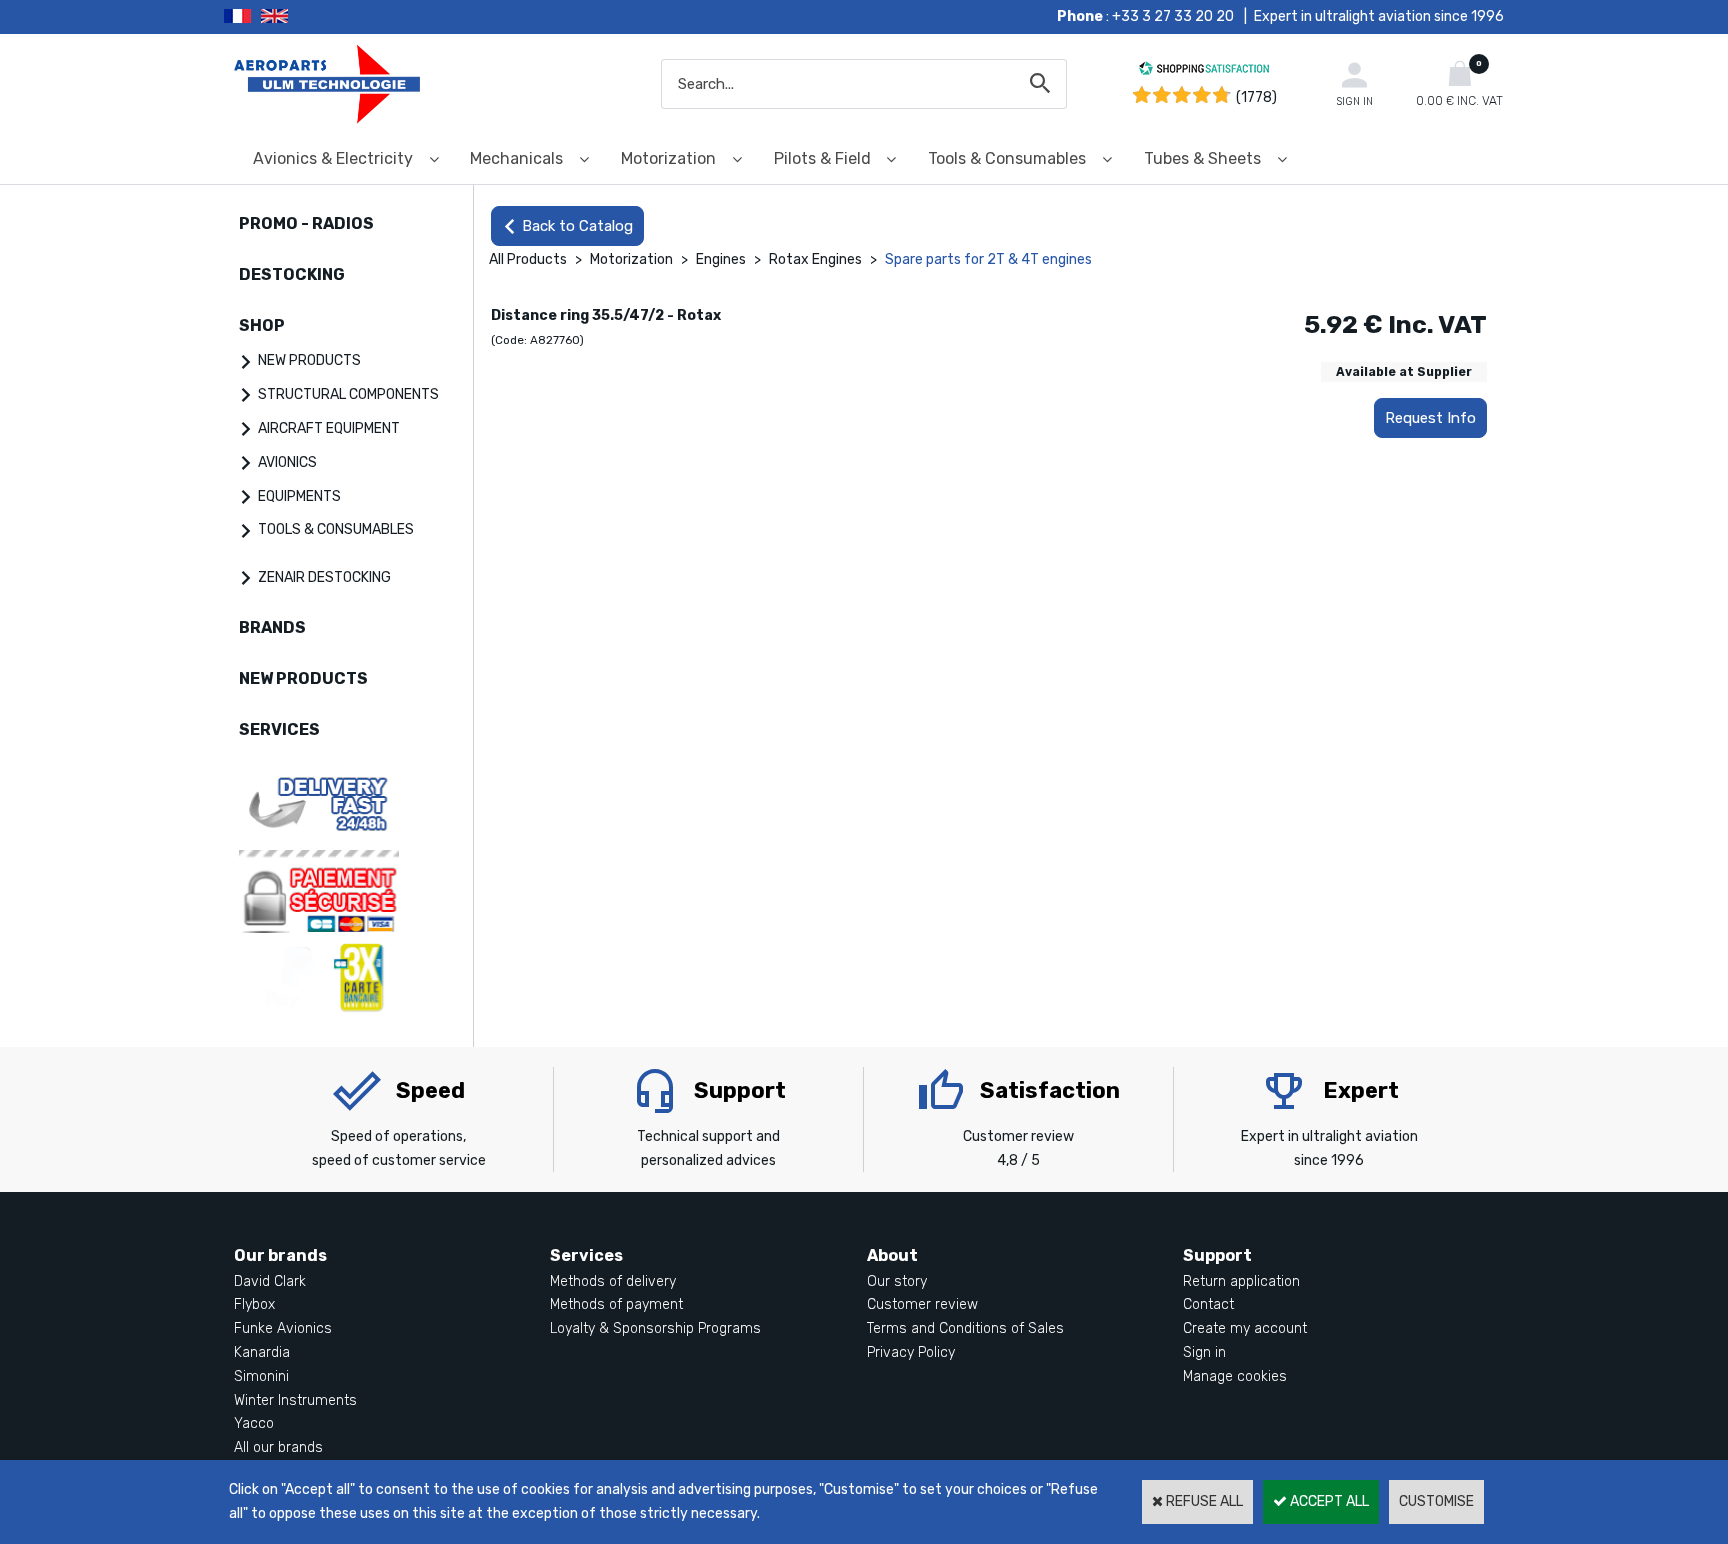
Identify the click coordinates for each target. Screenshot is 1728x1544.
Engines (721, 259)
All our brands (278, 1447)
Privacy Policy (911, 1352)
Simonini (261, 1376)
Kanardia (262, 1352)
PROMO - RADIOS (306, 223)
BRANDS (272, 627)
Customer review (922, 1304)
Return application (1241, 1281)
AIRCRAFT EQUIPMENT (329, 428)
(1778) (1256, 97)
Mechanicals (516, 158)
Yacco (254, 1423)
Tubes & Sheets (1202, 158)
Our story (897, 1281)
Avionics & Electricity (333, 158)
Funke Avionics (283, 1328)
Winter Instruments (295, 1400)
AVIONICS (287, 462)
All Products (528, 259)
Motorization (668, 158)
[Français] (242, 17)
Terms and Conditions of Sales (965, 1328)
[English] (299, 17)
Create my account (1245, 1328)
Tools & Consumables (1007, 158)
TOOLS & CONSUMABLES (336, 529)
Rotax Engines (815, 259)
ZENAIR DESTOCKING (324, 577)
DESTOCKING (292, 274)
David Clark (270, 1281)
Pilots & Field (822, 158)
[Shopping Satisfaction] (1204, 71)
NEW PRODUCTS (309, 360)
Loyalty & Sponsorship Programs (655, 1328)
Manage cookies (1235, 1376)
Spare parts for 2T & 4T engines (988, 259)
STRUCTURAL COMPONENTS (348, 394)
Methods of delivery (613, 1281)
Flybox (254, 1304)
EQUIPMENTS (299, 496)
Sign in (1204, 1352)
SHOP (262, 325)
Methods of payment (616, 1304)
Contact (1208, 1304)
